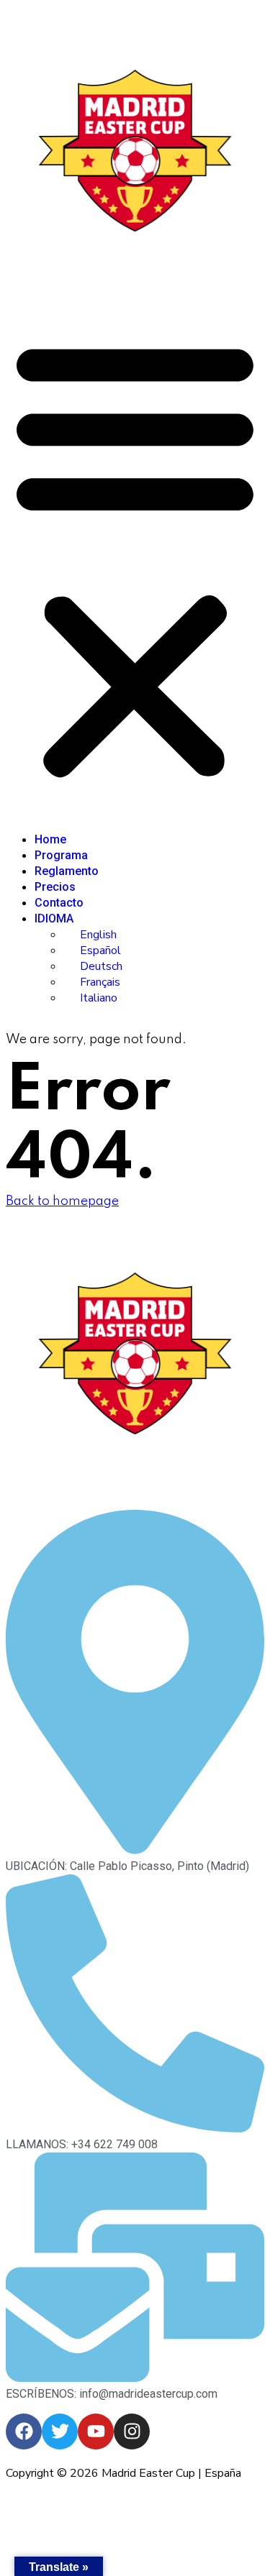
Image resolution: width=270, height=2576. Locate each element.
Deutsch (101, 966)
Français (100, 982)
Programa (61, 855)
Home (50, 839)
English (98, 935)
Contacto (59, 903)
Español (100, 950)
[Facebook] (24, 2431)
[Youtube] (96, 2431)
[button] (135, 558)
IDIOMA (54, 918)
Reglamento (67, 871)
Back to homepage (62, 1201)
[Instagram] (132, 2431)
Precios (55, 887)
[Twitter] (60, 2431)
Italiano (99, 998)
